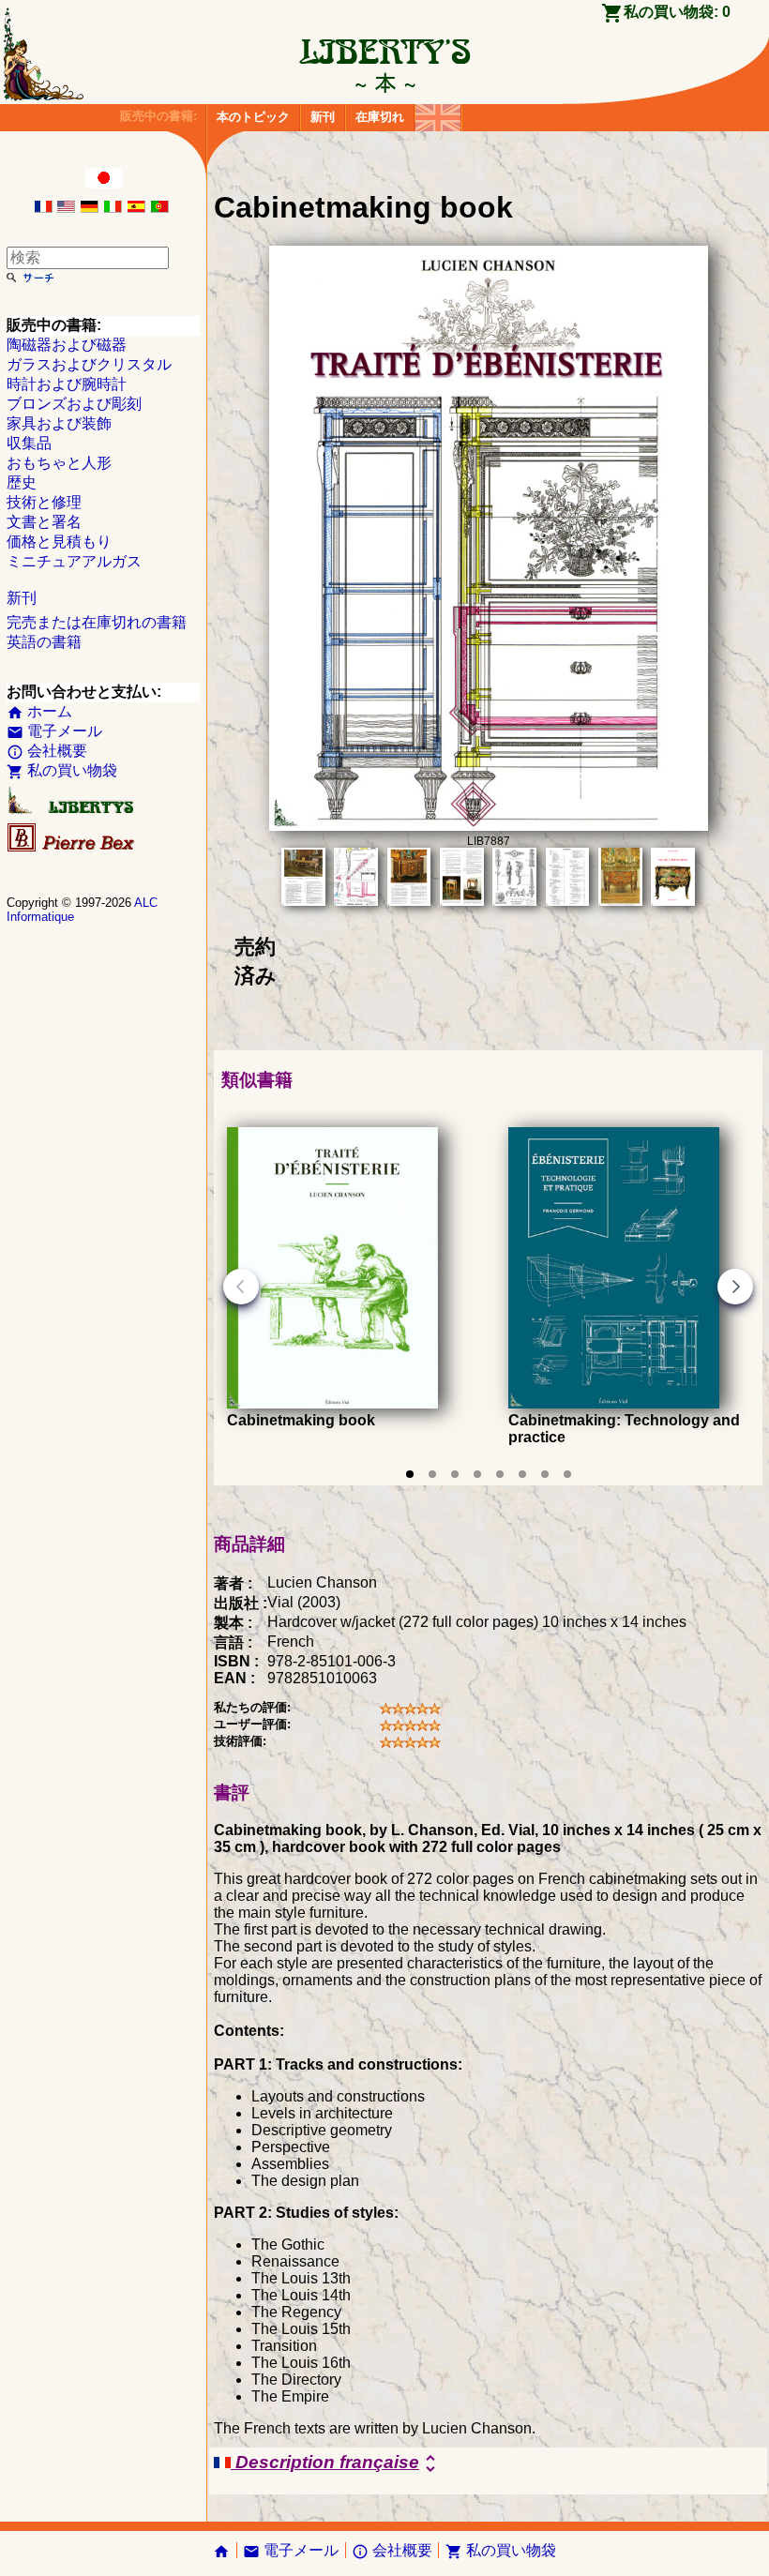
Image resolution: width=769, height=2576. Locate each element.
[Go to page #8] (567, 1474)
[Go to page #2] (432, 1474)
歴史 (22, 482)
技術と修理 (44, 502)
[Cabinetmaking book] (332, 1403)
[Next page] (735, 1287)
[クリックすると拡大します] (489, 826)
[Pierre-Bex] (72, 847)
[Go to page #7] (545, 1474)
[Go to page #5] (500, 1474)
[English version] (66, 208)
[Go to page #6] (522, 1474)
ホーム (39, 711)
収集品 (29, 443)
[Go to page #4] (477, 1474)
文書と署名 (44, 522)
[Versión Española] (136, 208)
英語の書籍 (44, 642)
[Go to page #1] (410, 1474)
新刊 (323, 117)
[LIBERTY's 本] (384, 83)
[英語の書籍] (438, 113)
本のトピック (253, 117)
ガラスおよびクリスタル (89, 364)
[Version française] (43, 208)
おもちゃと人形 (59, 463)
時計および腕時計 (67, 384)
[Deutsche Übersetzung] (89, 208)
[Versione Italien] (113, 208)
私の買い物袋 (62, 770)
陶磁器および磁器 (67, 345)
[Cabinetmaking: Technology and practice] (614, 1403)
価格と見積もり (59, 542)
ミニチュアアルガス (74, 561)
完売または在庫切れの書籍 (97, 622)
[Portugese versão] (159, 208)
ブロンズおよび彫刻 (74, 404)
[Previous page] (241, 1287)
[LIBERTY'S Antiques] (72, 810)
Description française (336, 2463)
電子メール (54, 731)
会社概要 (47, 751)
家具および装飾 (59, 423)
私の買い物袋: (677, 12)
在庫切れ (380, 117)
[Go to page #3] (455, 1474)
